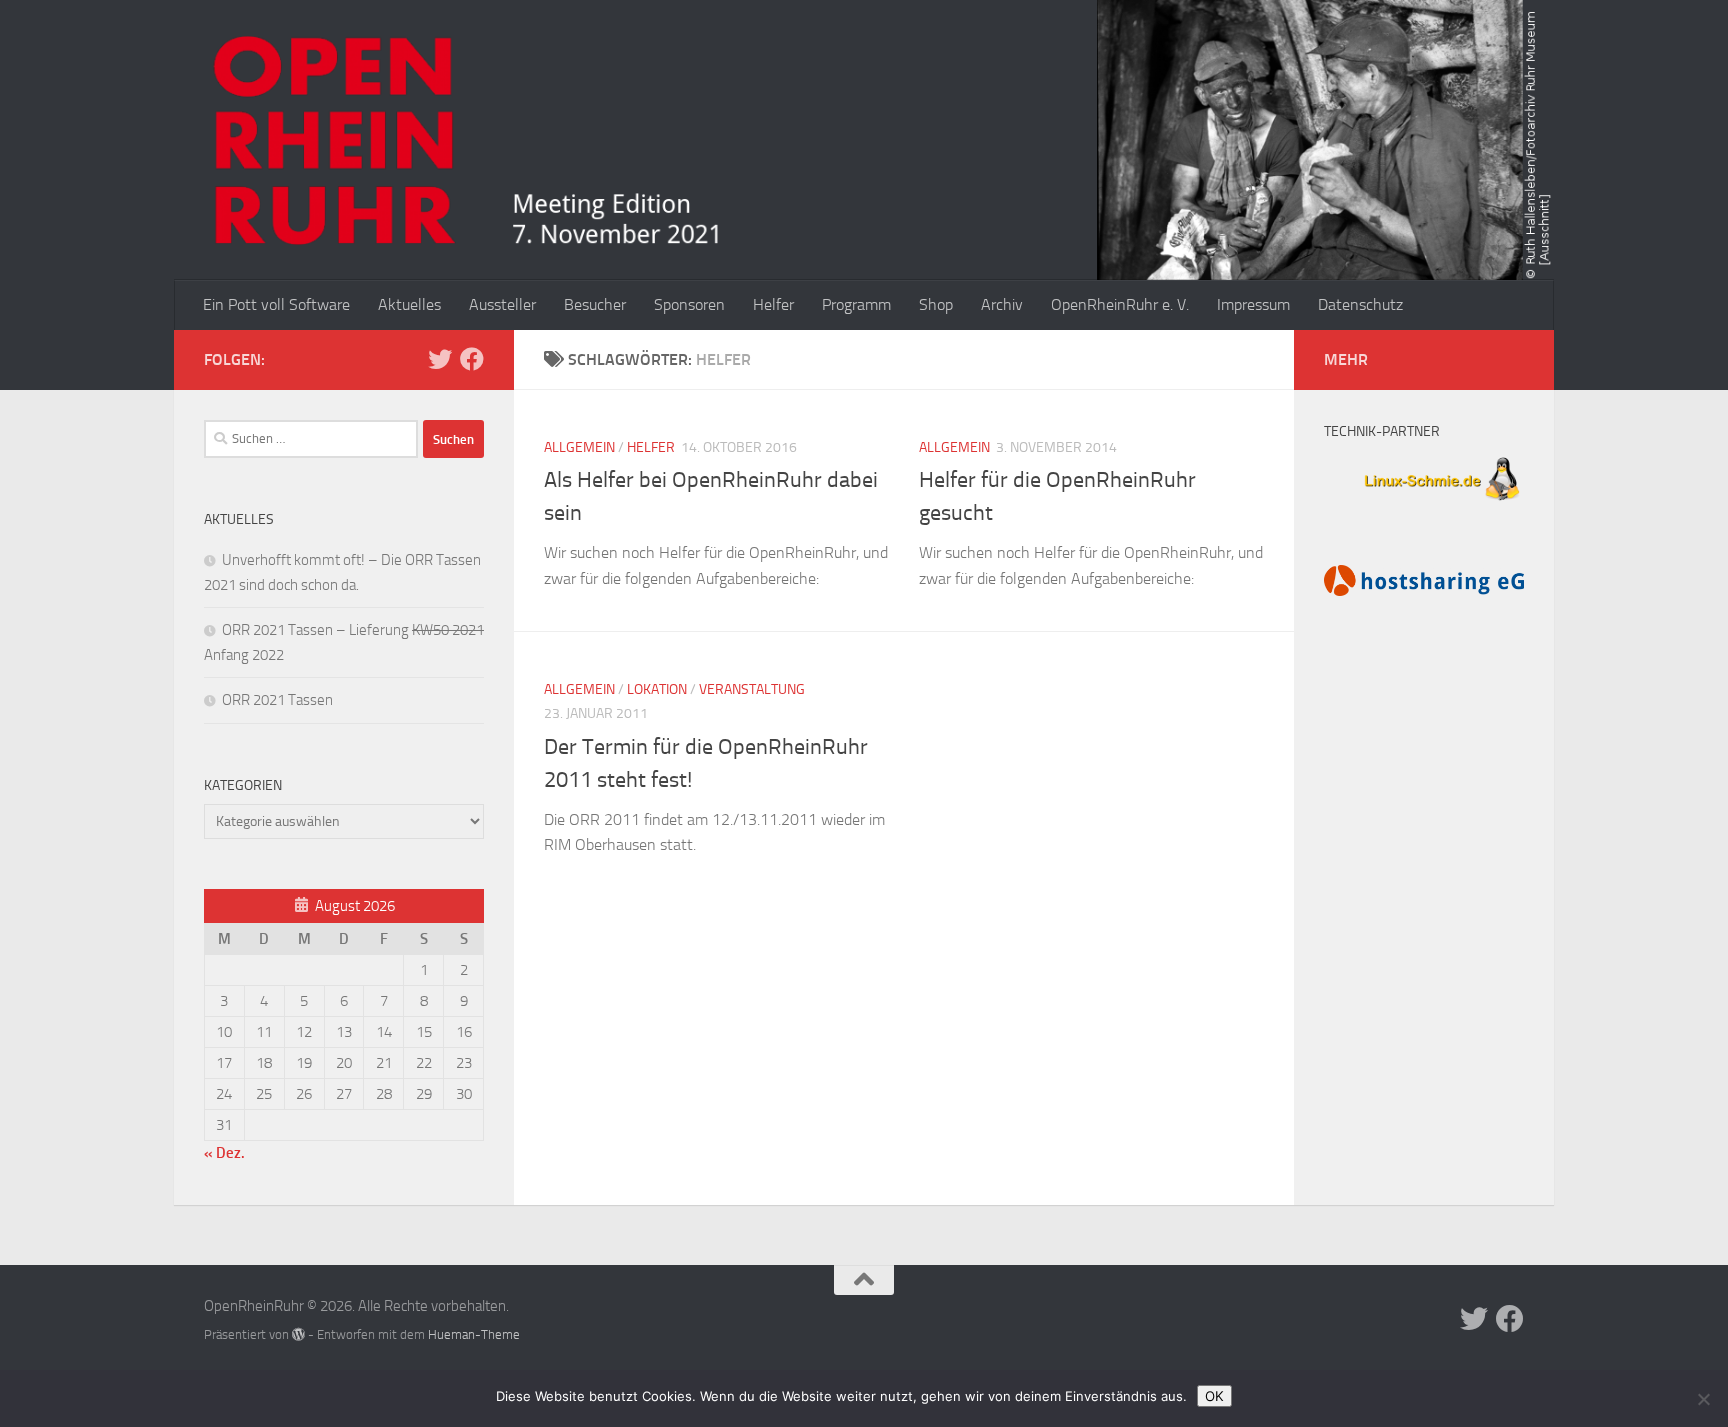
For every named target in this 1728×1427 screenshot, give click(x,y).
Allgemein (579, 447)
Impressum (1253, 304)
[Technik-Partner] (1424, 503)
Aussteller (502, 304)
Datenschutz (1360, 304)
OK (1214, 1396)
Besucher (595, 304)
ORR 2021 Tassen (277, 700)
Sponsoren (689, 304)
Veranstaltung (752, 689)
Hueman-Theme (474, 1334)
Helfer (773, 304)
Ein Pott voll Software (276, 304)
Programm (856, 304)
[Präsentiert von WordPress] (298, 1334)
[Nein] (1703, 1399)
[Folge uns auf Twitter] (440, 359)
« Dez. (224, 1153)
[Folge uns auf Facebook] (472, 359)
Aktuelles (409, 304)
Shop (936, 304)
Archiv (1002, 304)
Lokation (657, 689)
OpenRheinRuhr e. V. (1120, 304)
